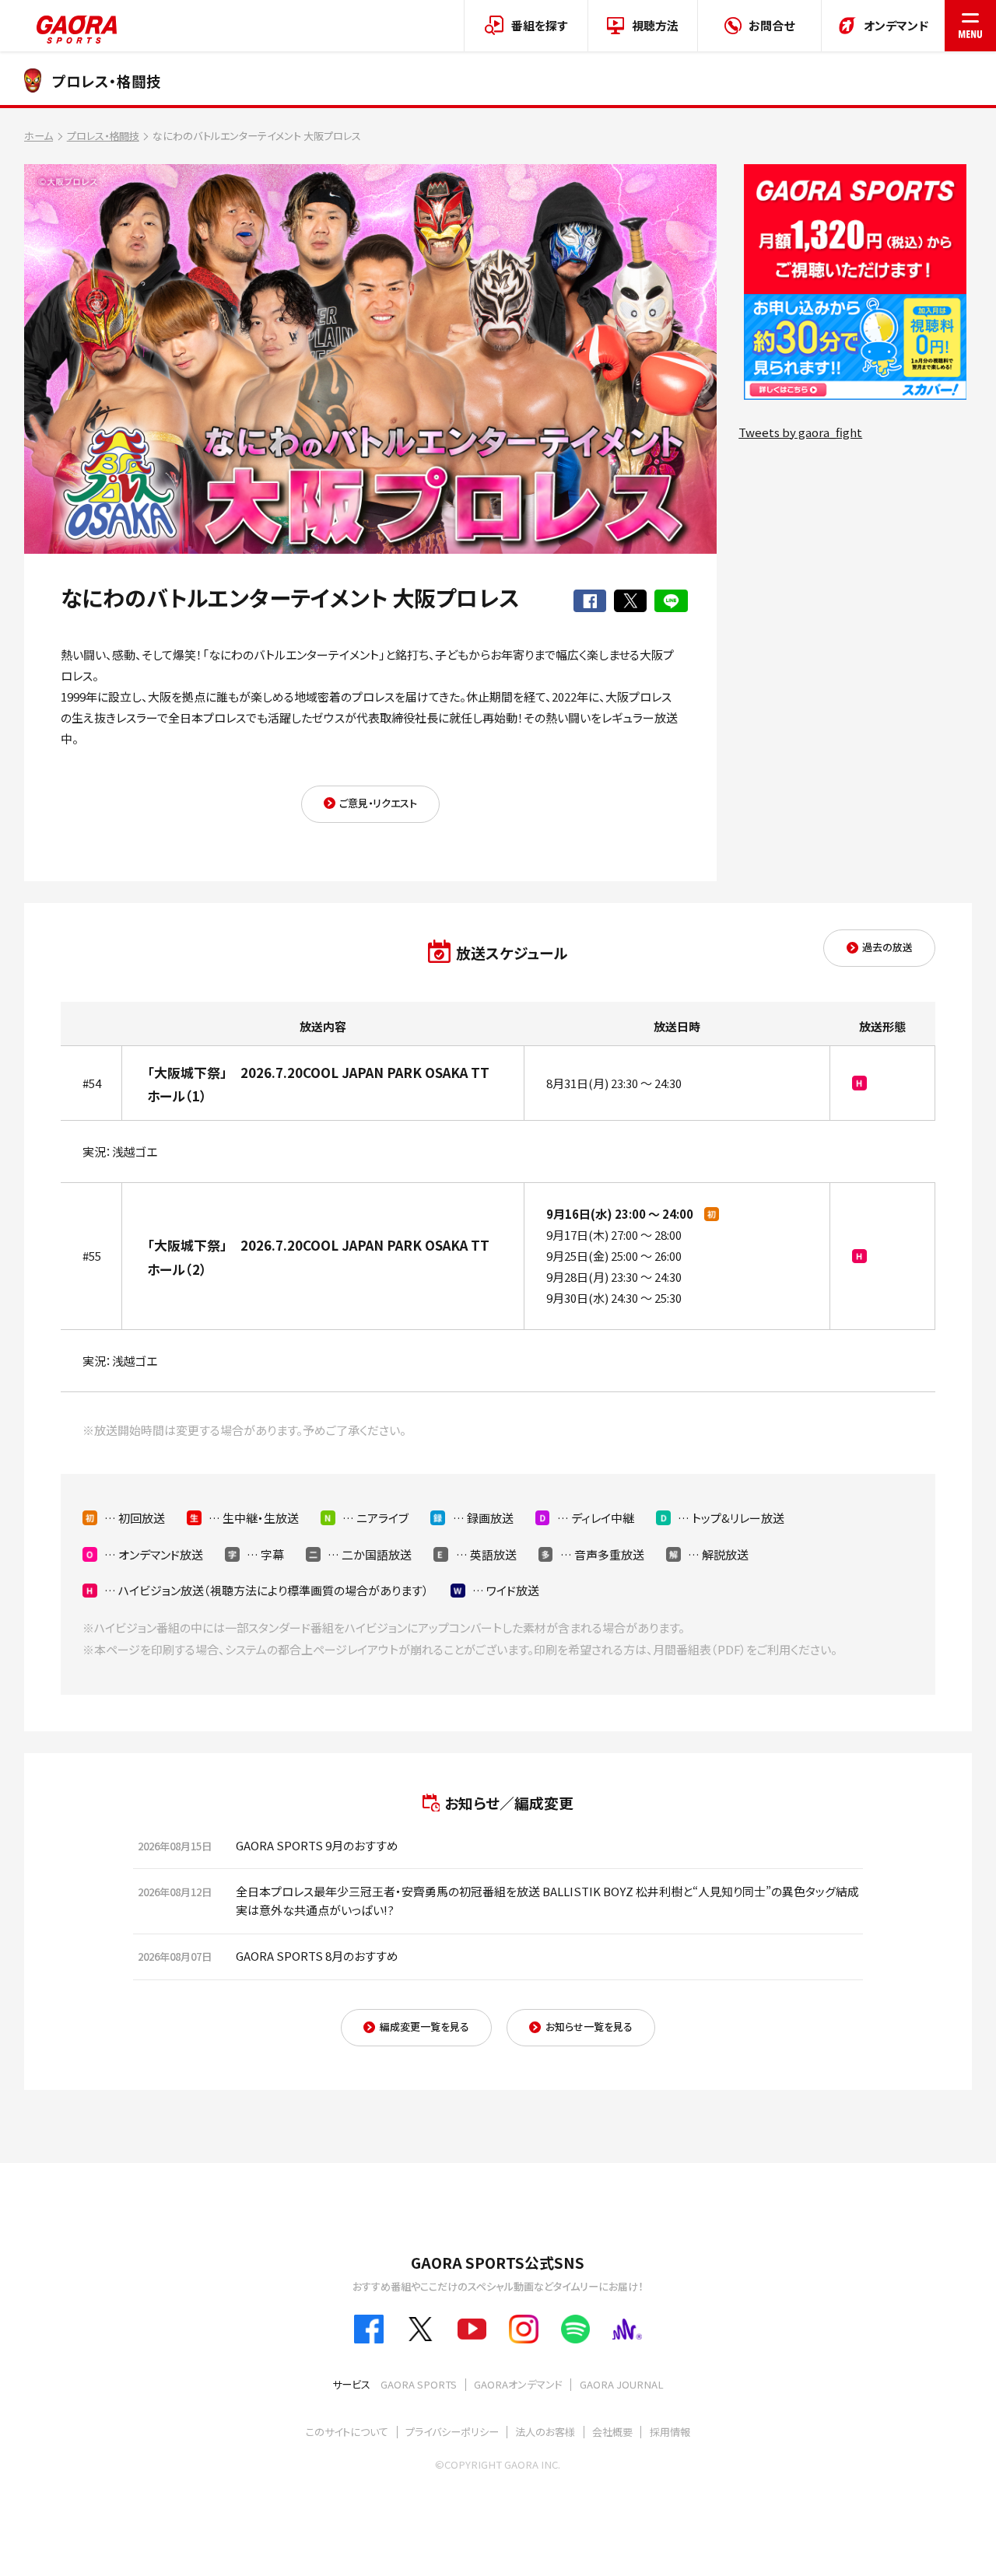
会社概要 (612, 2432)
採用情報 (670, 2432)
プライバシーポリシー (452, 2432)
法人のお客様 (545, 2432)
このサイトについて (347, 2432)
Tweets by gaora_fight (800, 432)
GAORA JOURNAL (622, 2384)
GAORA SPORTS (419, 2384)
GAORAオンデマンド (518, 2384)
